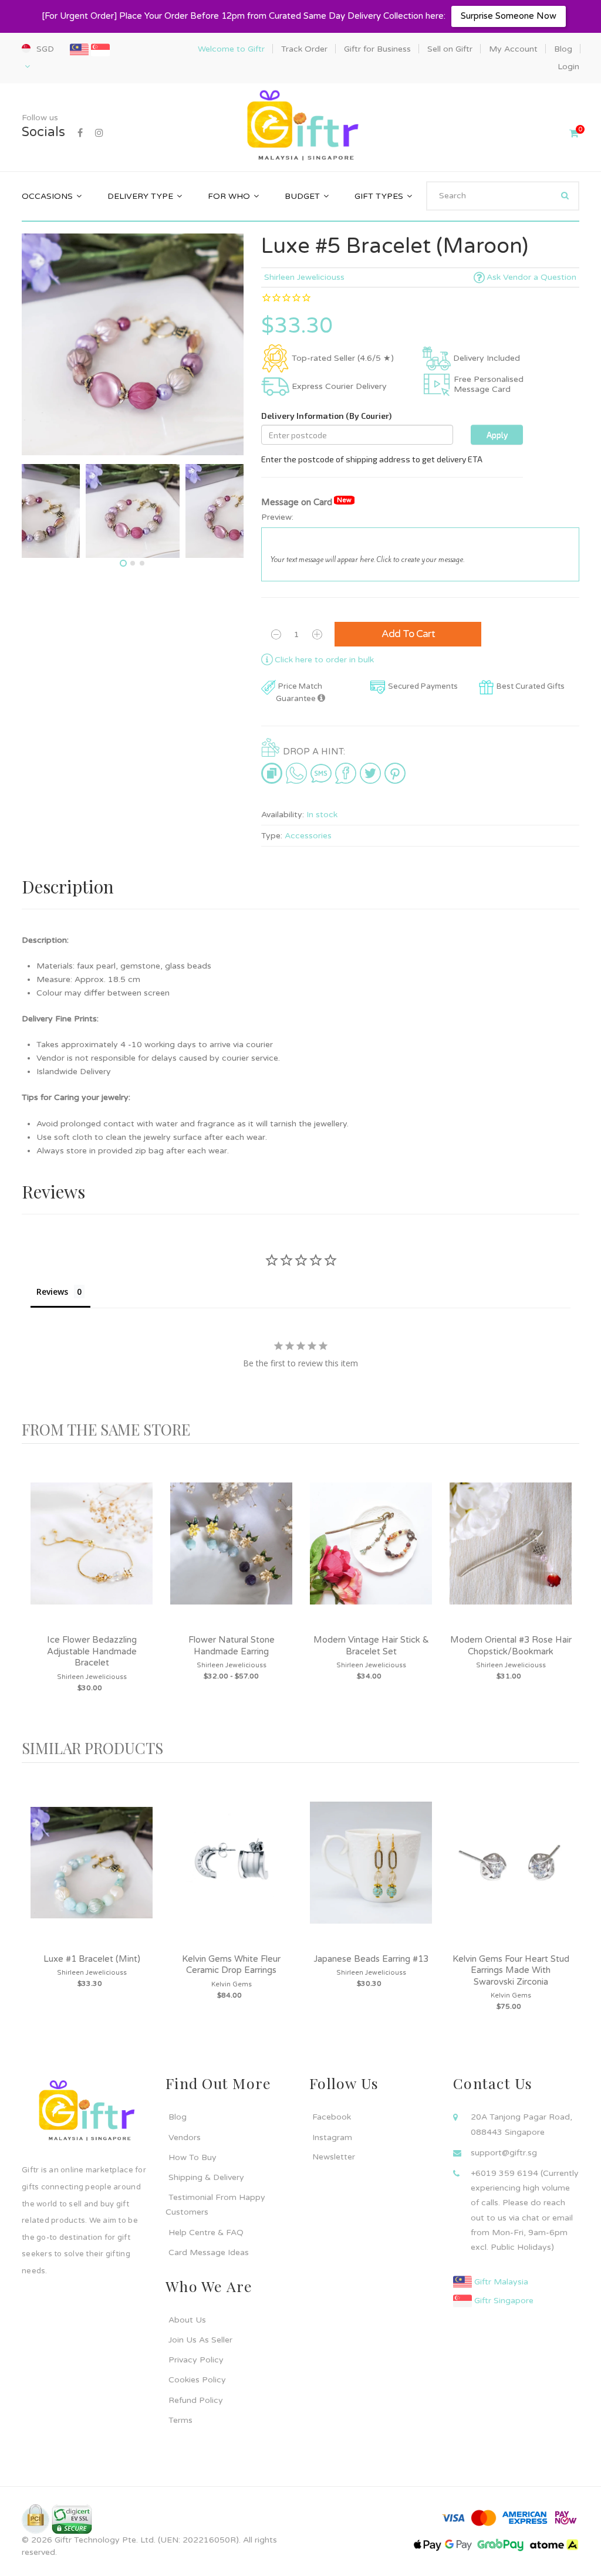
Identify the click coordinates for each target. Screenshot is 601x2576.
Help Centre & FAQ (206, 2233)
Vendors (185, 2137)
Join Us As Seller (200, 2340)
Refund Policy (196, 2400)
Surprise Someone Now (509, 16)
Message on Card (306, 502)
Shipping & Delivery (206, 2177)
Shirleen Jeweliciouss (304, 277)
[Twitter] (370, 773)
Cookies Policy (197, 2380)
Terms (180, 2420)
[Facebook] (80, 133)
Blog (178, 2117)
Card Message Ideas (209, 2252)
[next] (568, 1592)
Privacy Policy (196, 2360)
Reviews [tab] (52, 1292)
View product (92, 1555)
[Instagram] (99, 133)
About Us (187, 2320)
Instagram (332, 2137)
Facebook (332, 2117)
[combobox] (503, 196)
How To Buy (193, 2157)
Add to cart (408, 634)
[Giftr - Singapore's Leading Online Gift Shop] (300, 126)
